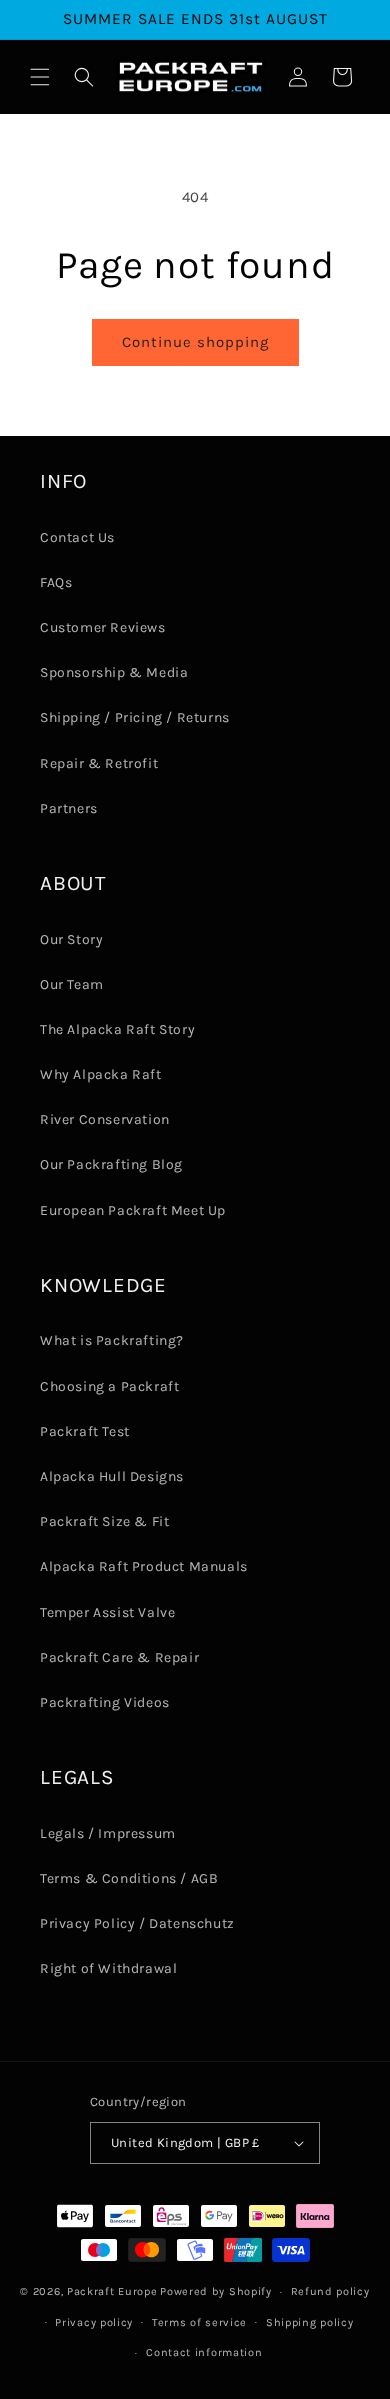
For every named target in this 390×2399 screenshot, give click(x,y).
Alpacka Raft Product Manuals (144, 1566)
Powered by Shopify (216, 2291)
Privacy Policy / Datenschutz (137, 1923)
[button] (40, 77)
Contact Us (77, 537)
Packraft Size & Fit (104, 1521)
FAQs (56, 582)
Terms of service (199, 2322)
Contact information (204, 2352)
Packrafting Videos (105, 1702)
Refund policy (330, 2291)
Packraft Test (85, 1431)
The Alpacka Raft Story (117, 1029)
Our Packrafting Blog (111, 1164)
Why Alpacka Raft (101, 1074)
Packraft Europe (112, 2291)
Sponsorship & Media (114, 672)
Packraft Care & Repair (119, 1657)
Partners (69, 808)
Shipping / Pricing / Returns (135, 717)
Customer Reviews (103, 627)
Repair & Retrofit (99, 763)
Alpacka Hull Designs (112, 1476)
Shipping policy (310, 2322)
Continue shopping (195, 342)
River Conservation (105, 1119)
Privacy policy (94, 2322)
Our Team (72, 984)
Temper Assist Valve (107, 1612)
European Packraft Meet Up (133, 1210)
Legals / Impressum (108, 1833)
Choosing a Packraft (109, 1386)
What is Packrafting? (112, 1340)
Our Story (71, 939)
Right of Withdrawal (108, 1968)
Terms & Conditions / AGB (129, 1878)
